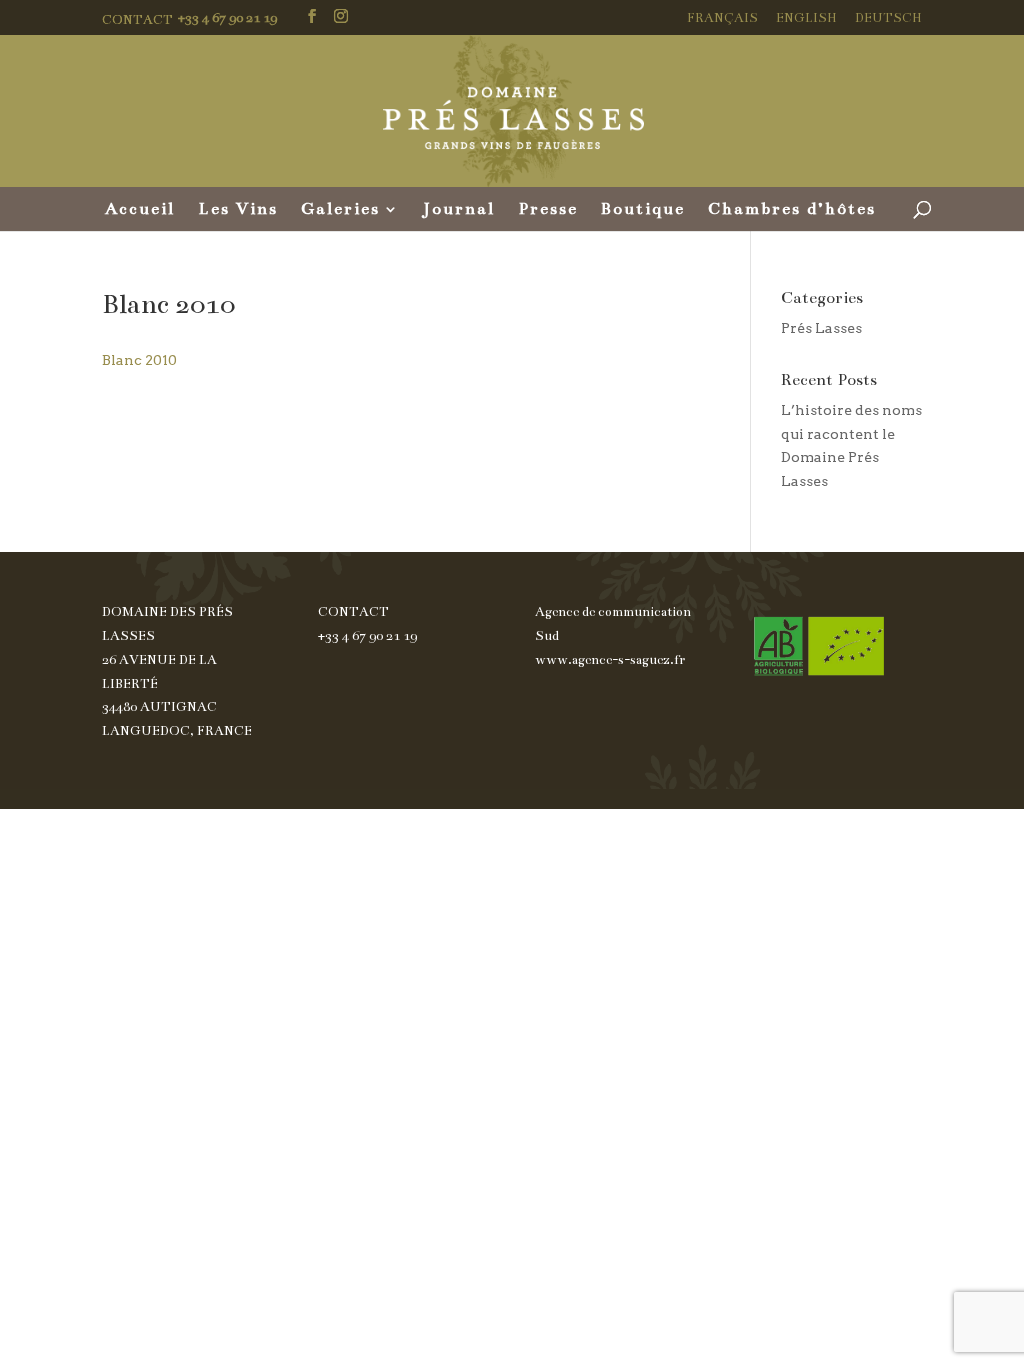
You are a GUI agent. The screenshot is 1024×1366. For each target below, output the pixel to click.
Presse (548, 210)
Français (722, 18)
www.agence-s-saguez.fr (610, 660)
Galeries (340, 210)
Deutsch (888, 18)
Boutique (643, 210)
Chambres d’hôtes (792, 210)
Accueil (140, 210)
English (806, 18)
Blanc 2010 (139, 360)
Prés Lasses (821, 328)
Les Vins (238, 210)
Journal (459, 210)
